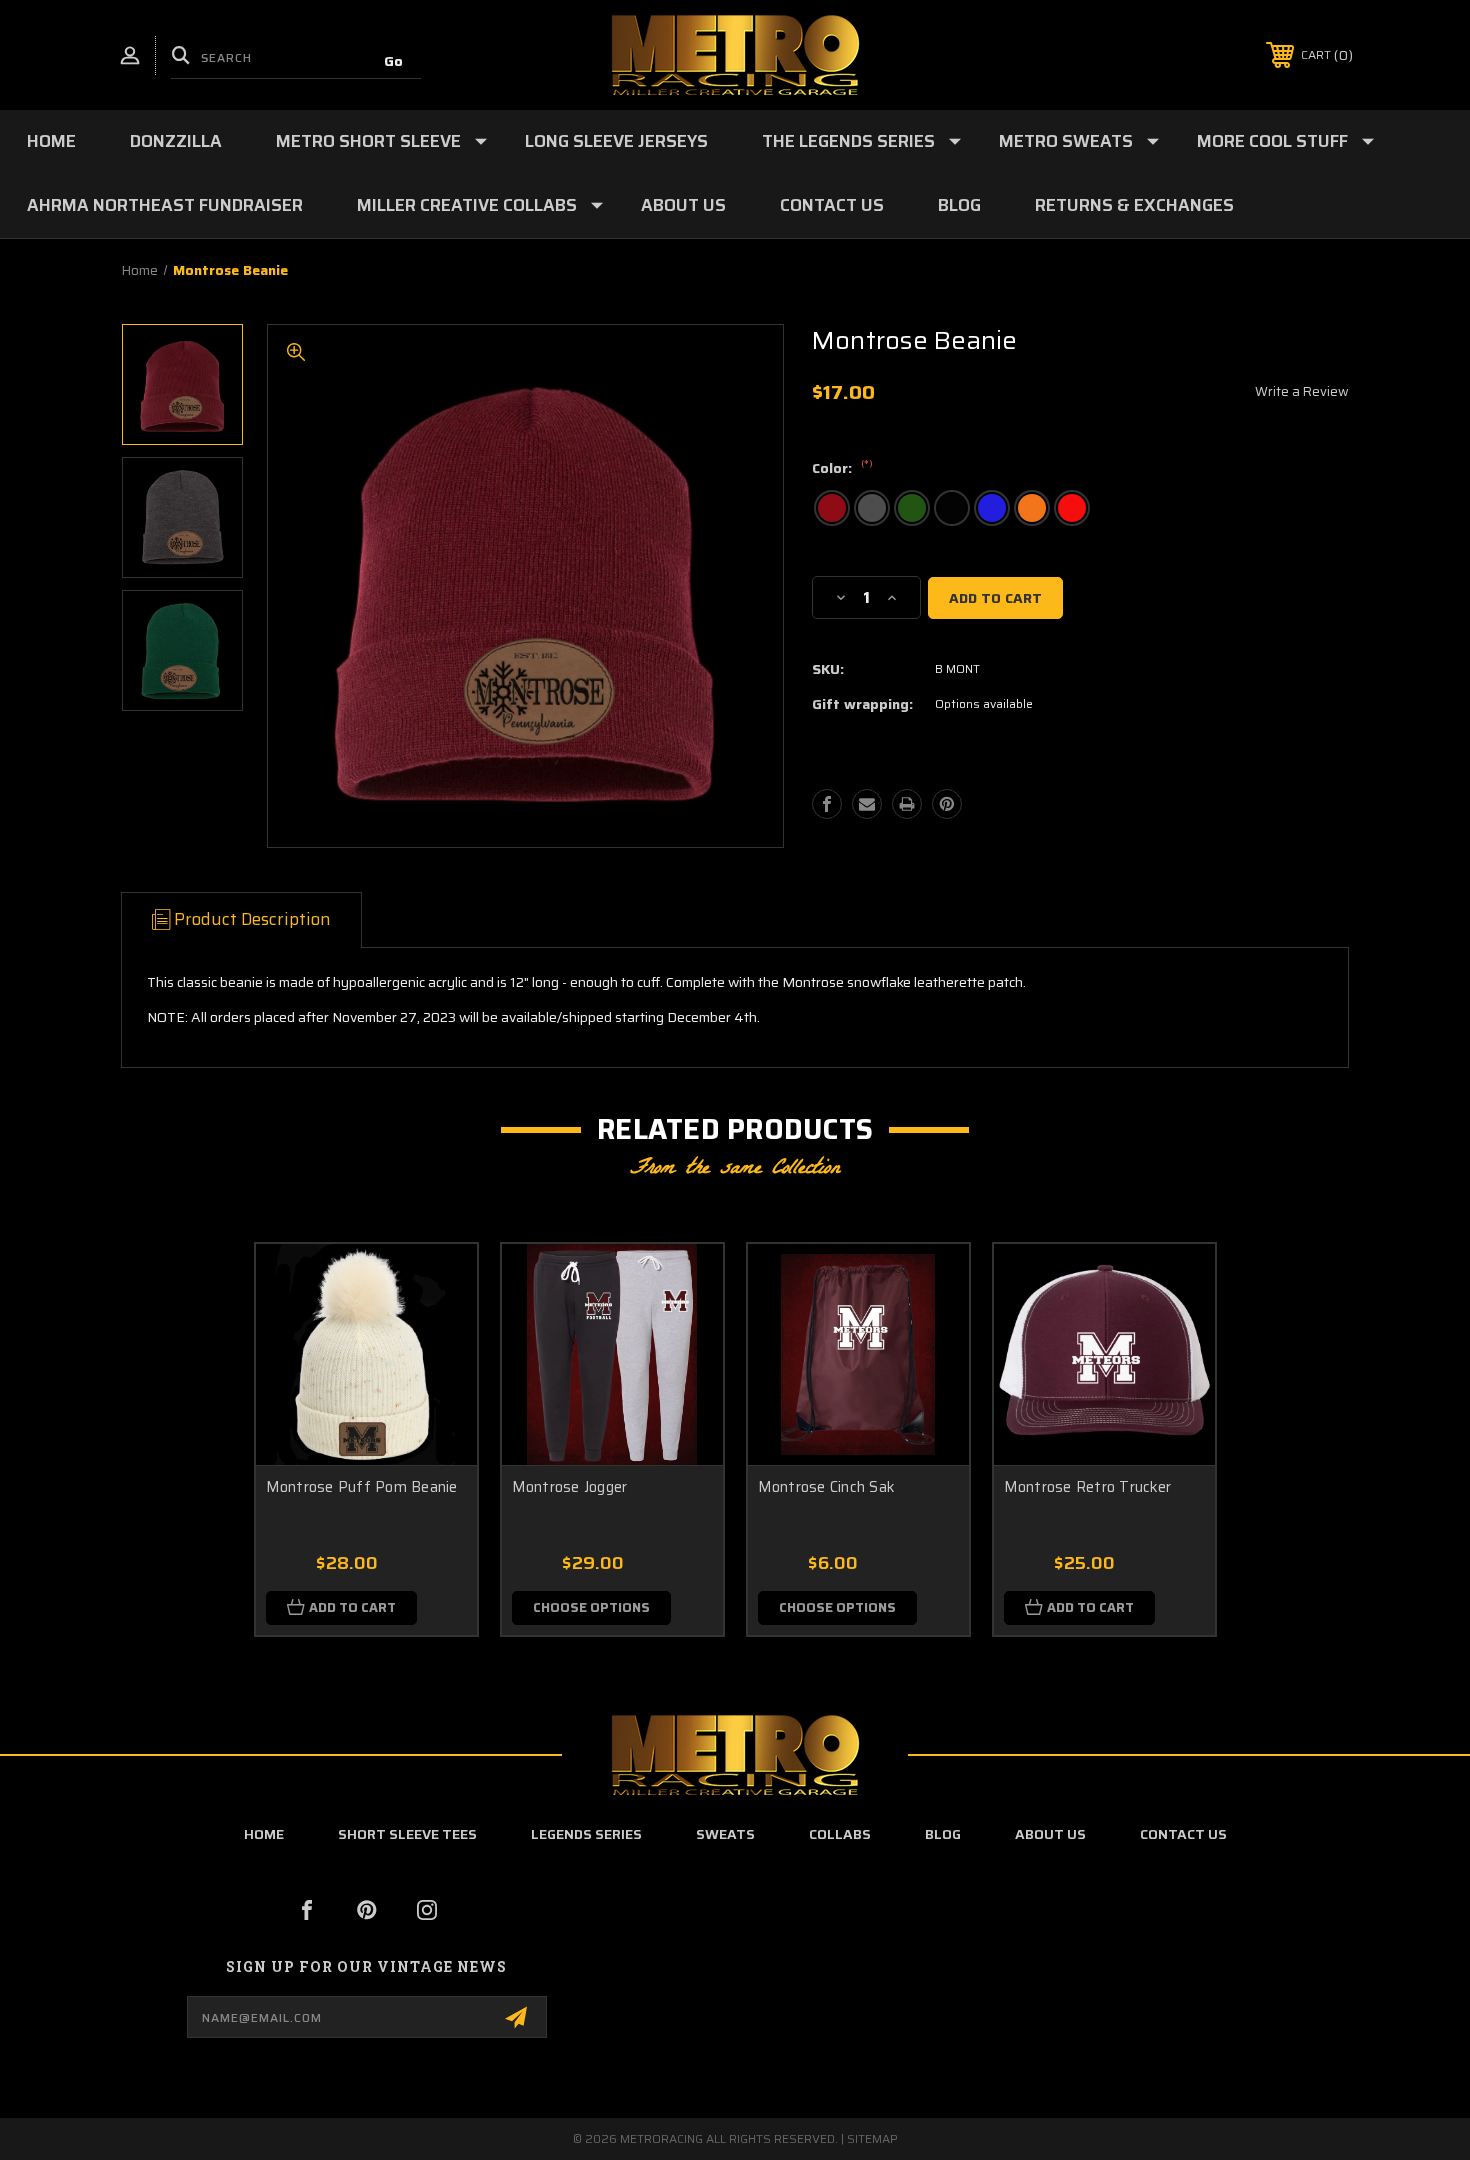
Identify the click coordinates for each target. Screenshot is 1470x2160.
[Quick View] (437, 1284)
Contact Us (832, 205)
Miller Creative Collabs (467, 205)
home (264, 1834)
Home (51, 141)
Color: (842, 469)
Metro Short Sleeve (368, 141)
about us (1050, 1834)
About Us (683, 205)
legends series (586, 1834)
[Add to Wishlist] (437, 1335)
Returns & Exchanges (1134, 205)
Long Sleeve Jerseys (616, 141)
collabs (840, 1834)
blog (943, 1834)
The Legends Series (848, 141)
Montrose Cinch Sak (827, 1487)
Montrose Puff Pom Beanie (362, 1487)
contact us (1183, 1834)
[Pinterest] (947, 804)
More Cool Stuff (1272, 141)
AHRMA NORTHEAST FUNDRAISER (165, 205)
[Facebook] (827, 804)
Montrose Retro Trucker (1088, 1487)
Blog (959, 205)
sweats (725, 1834)
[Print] (907, 804)
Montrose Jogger (570, 1487)
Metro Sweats (1066, 141)
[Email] (867, 804)
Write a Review (1302, 391)
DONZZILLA (176, 141)
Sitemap (872, 2138)
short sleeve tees (407, 1834)
